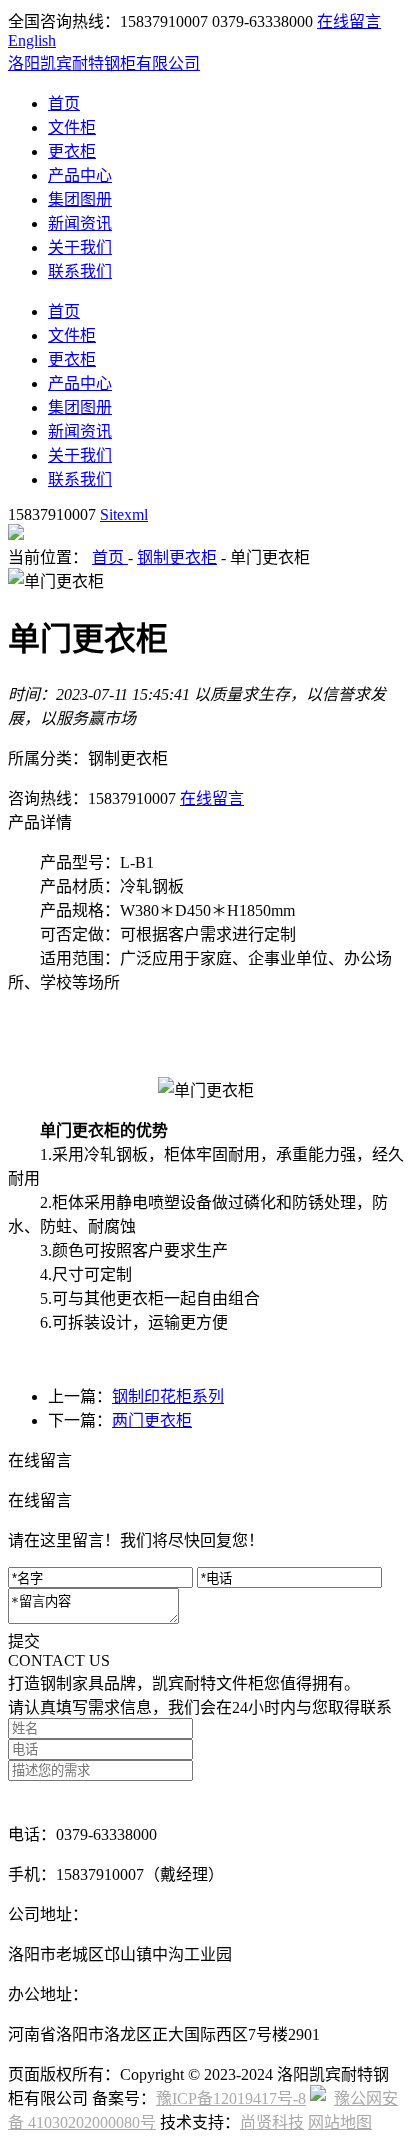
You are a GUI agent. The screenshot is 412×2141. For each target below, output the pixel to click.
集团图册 (80, 199)
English (32, 40)
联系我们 (80, 271)
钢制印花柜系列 (168, 1396)
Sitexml (124, 514)
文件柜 (72, 127)
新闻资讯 (80, 223)
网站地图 (340, 2122)
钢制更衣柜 (177, 557)
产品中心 (80, 175)
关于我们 (80, 247)
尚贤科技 (272, 2122)
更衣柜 (72, 151)
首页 (64, 103)
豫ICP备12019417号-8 (231, 2098)
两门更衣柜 (152, 1420)
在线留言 (349, 21)
